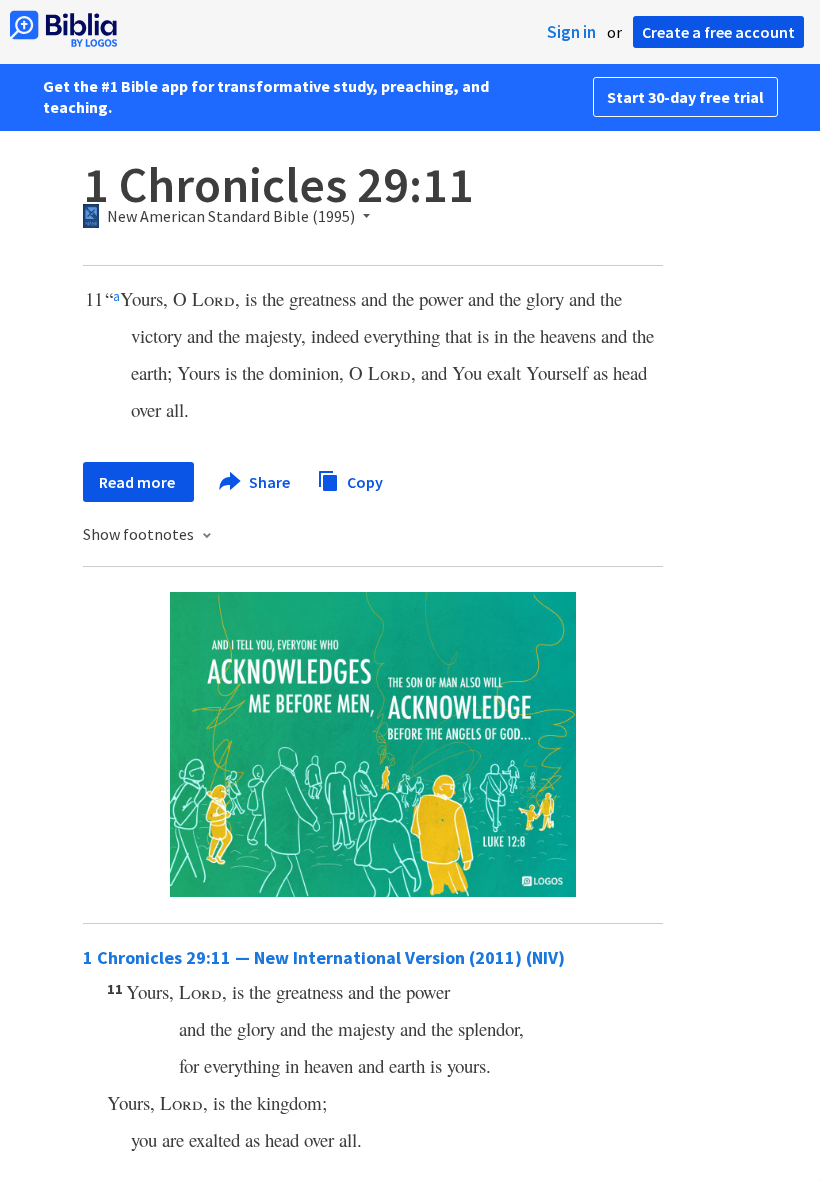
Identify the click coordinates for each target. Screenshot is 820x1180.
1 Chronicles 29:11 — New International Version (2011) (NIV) (324, 957)
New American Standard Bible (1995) (231, 217)
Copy (363, 481)
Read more (138, 482)
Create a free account (718, 32)
